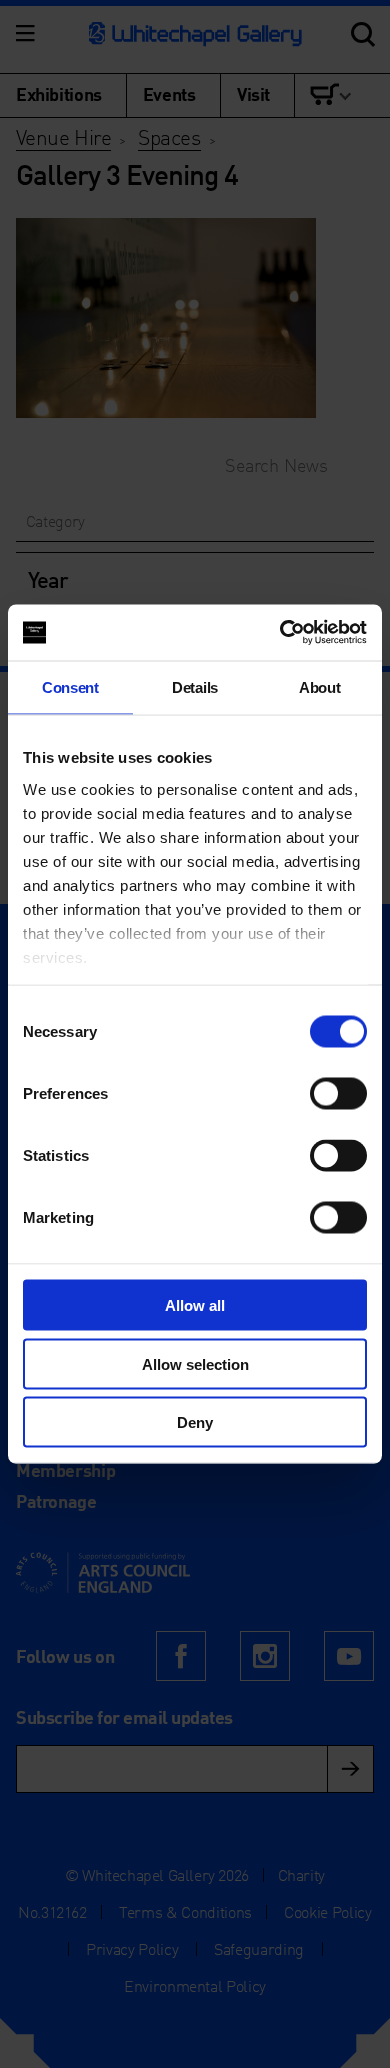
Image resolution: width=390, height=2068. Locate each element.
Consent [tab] (70, 686)
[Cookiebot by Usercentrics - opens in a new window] (280, 633)
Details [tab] (195, 686)
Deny (195, 1422)
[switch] (338, 1094)
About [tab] (319, 686)
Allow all (195, 1305)
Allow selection (195, 1363)
